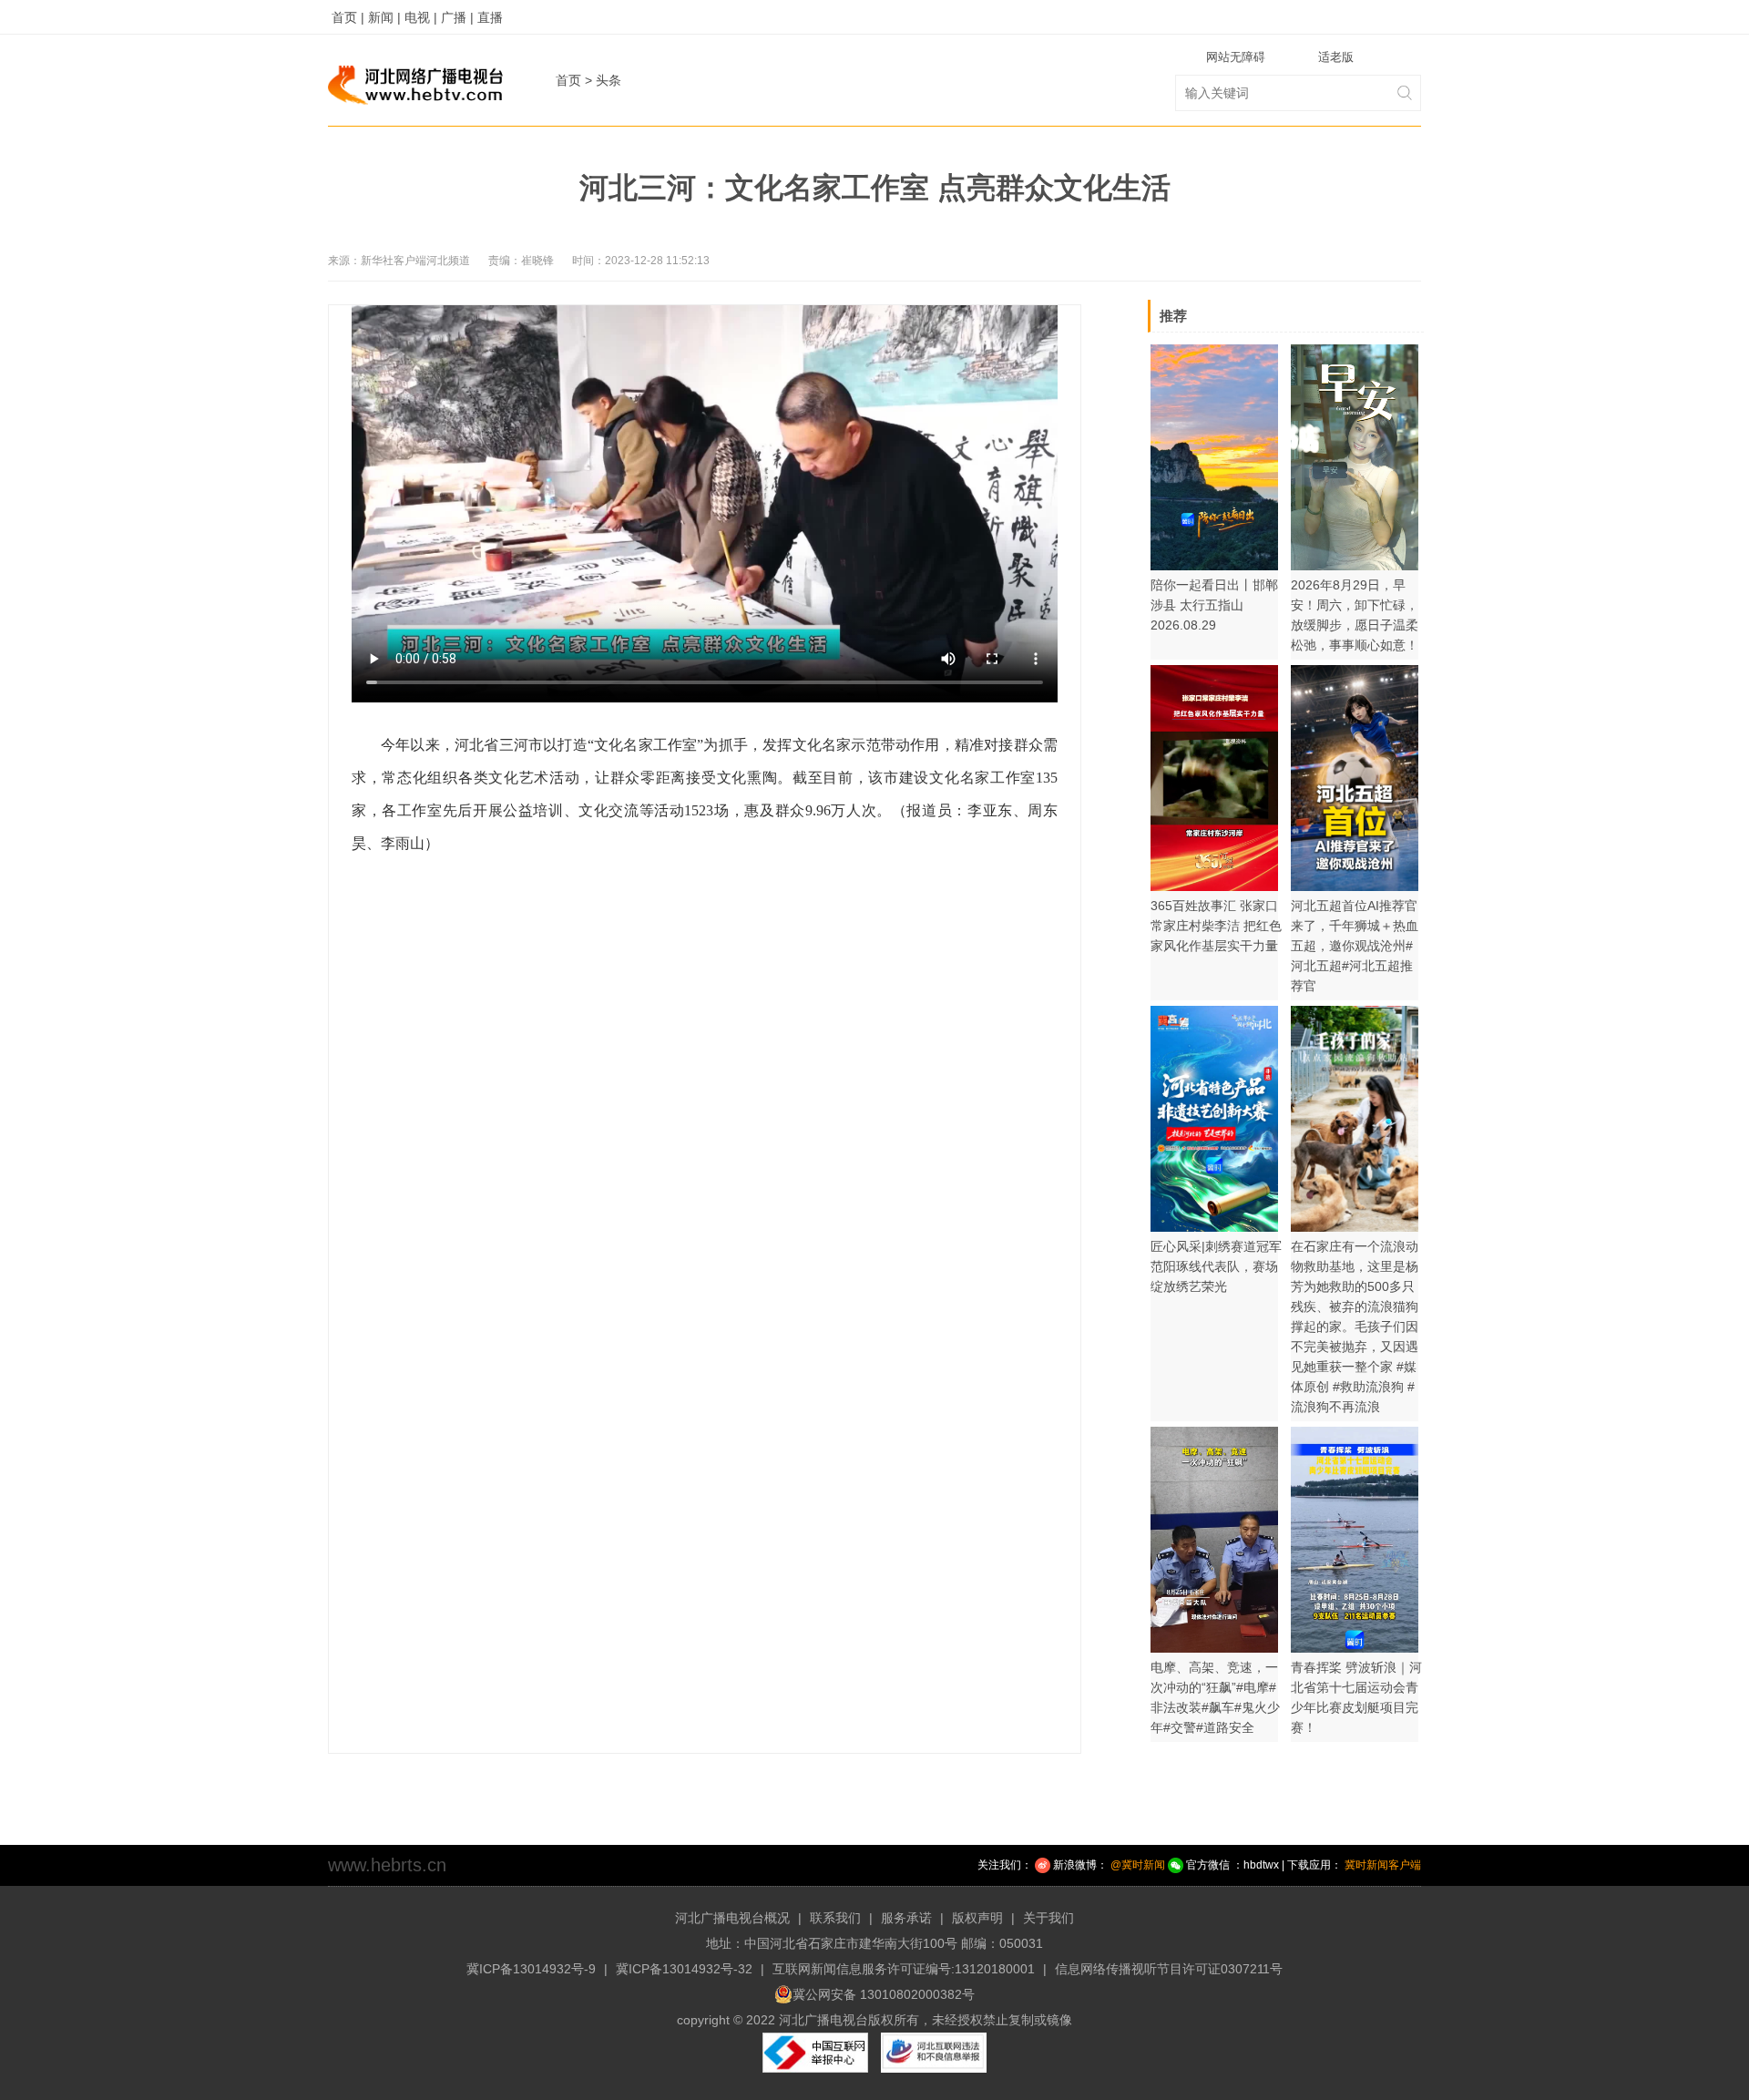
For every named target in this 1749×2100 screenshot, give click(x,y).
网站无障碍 (1236, 57)
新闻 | (384, 17)
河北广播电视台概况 (732, 1918)
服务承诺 (906, 1918)
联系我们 (835, 1918)
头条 (609, 80)
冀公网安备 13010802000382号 (884, 1994)
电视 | (421, 17)
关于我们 (1048, 1918)
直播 (490, 17)
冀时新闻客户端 (1383, 1865)
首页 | (348, 17)
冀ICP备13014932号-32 (684, 1969)
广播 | (457, 17)
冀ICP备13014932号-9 (531, 1969)
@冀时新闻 (1138, 1865)
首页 (568, 80)
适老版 (1336, 57)
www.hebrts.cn (387, 1865)
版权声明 (977, 1918)
